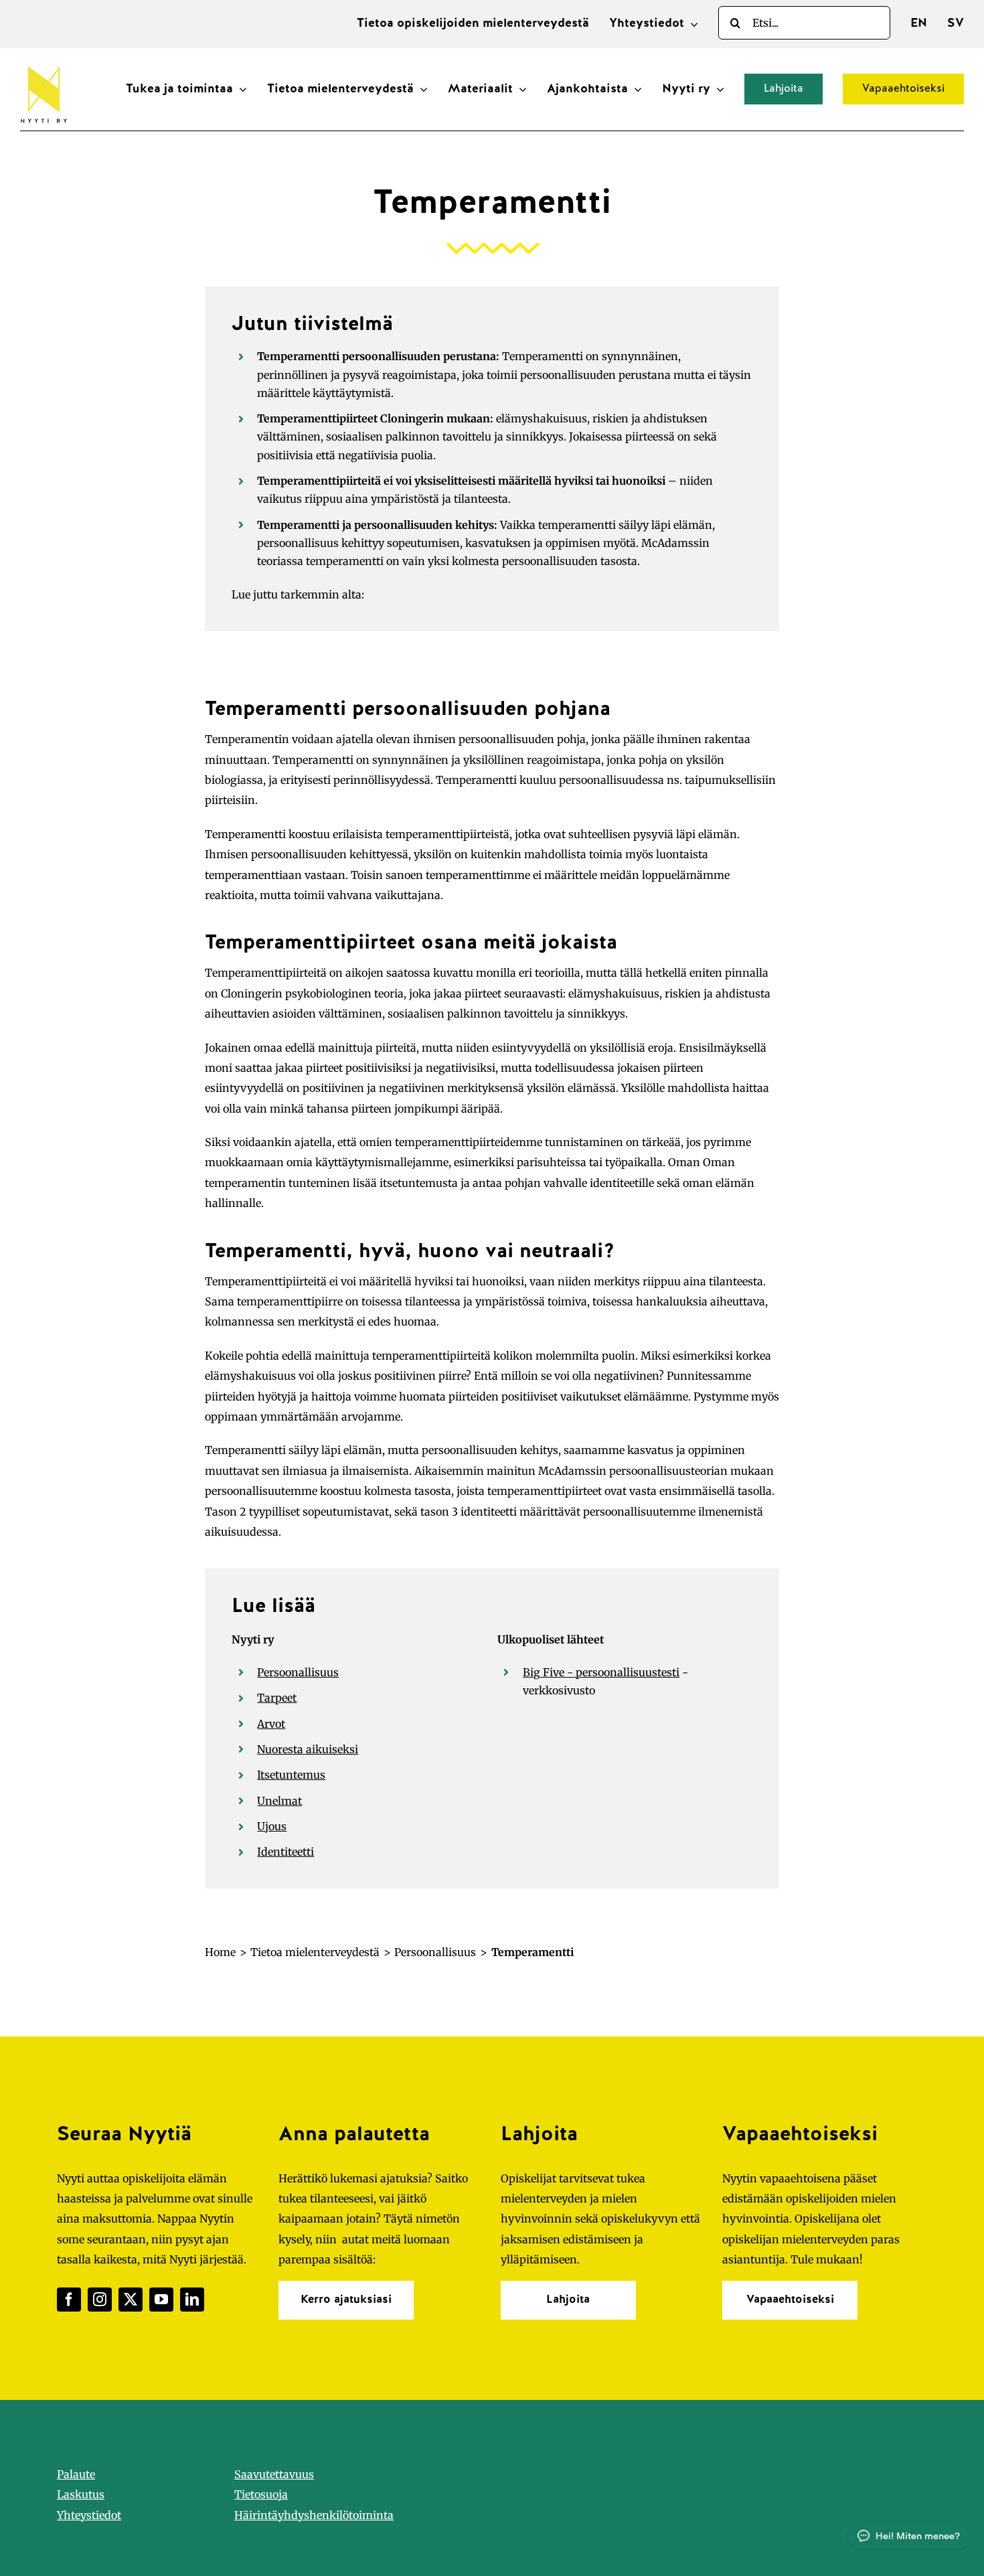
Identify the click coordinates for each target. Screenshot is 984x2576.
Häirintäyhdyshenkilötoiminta (314, 2515)
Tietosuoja (261, 2494)
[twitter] (131, 2300)
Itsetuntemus (291, 1775)
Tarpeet (277, 1698)
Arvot (271, 1724)
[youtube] (161, 2300)
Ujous (272, 1826)
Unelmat (279, 1801)
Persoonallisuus (298, 1672)
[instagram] (100, 2300)
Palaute (76, 2474)
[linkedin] (192, 2300)
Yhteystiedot (89, 2515)
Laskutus (81, 2494)
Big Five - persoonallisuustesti (601, 1672)
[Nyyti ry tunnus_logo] (44, 64)
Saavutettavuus (274, 2474)
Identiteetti (285, 1852)
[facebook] (69, 2300)
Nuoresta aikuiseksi (308, 1749)
